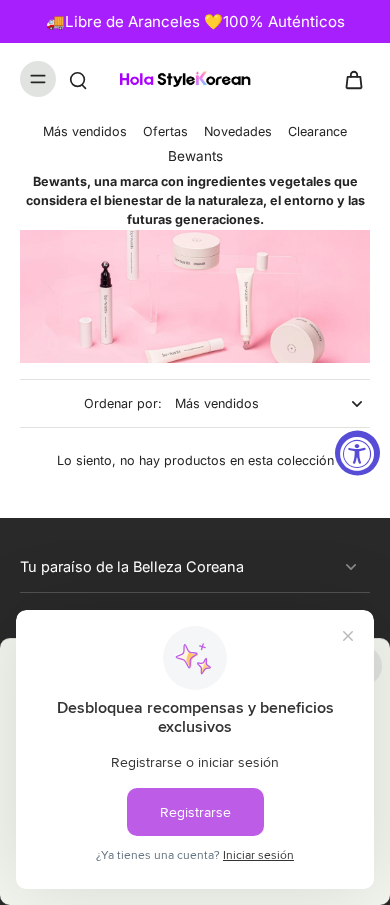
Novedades (238, 131)
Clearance (317, 131)
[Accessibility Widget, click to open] (357, 452)
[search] (78, 79)
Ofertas (165, 131)
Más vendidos (85, 131)
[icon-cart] (348, 79)
